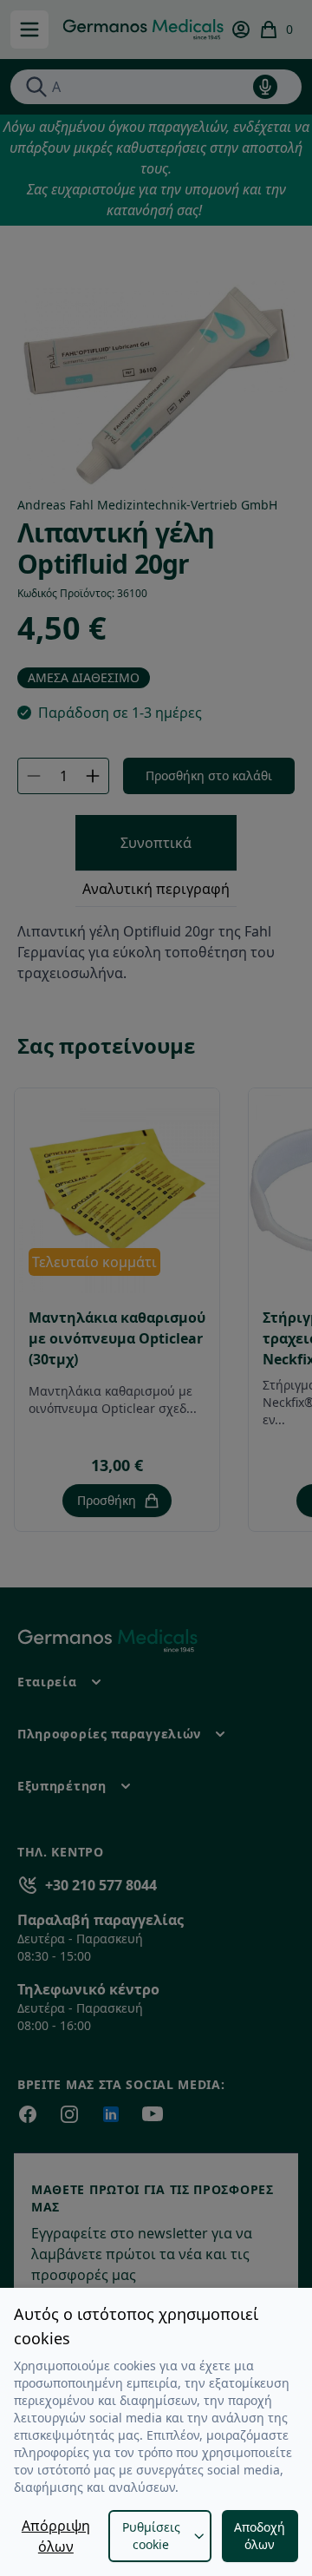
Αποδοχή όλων (260, 2536)
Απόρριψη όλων (56, 2536)
